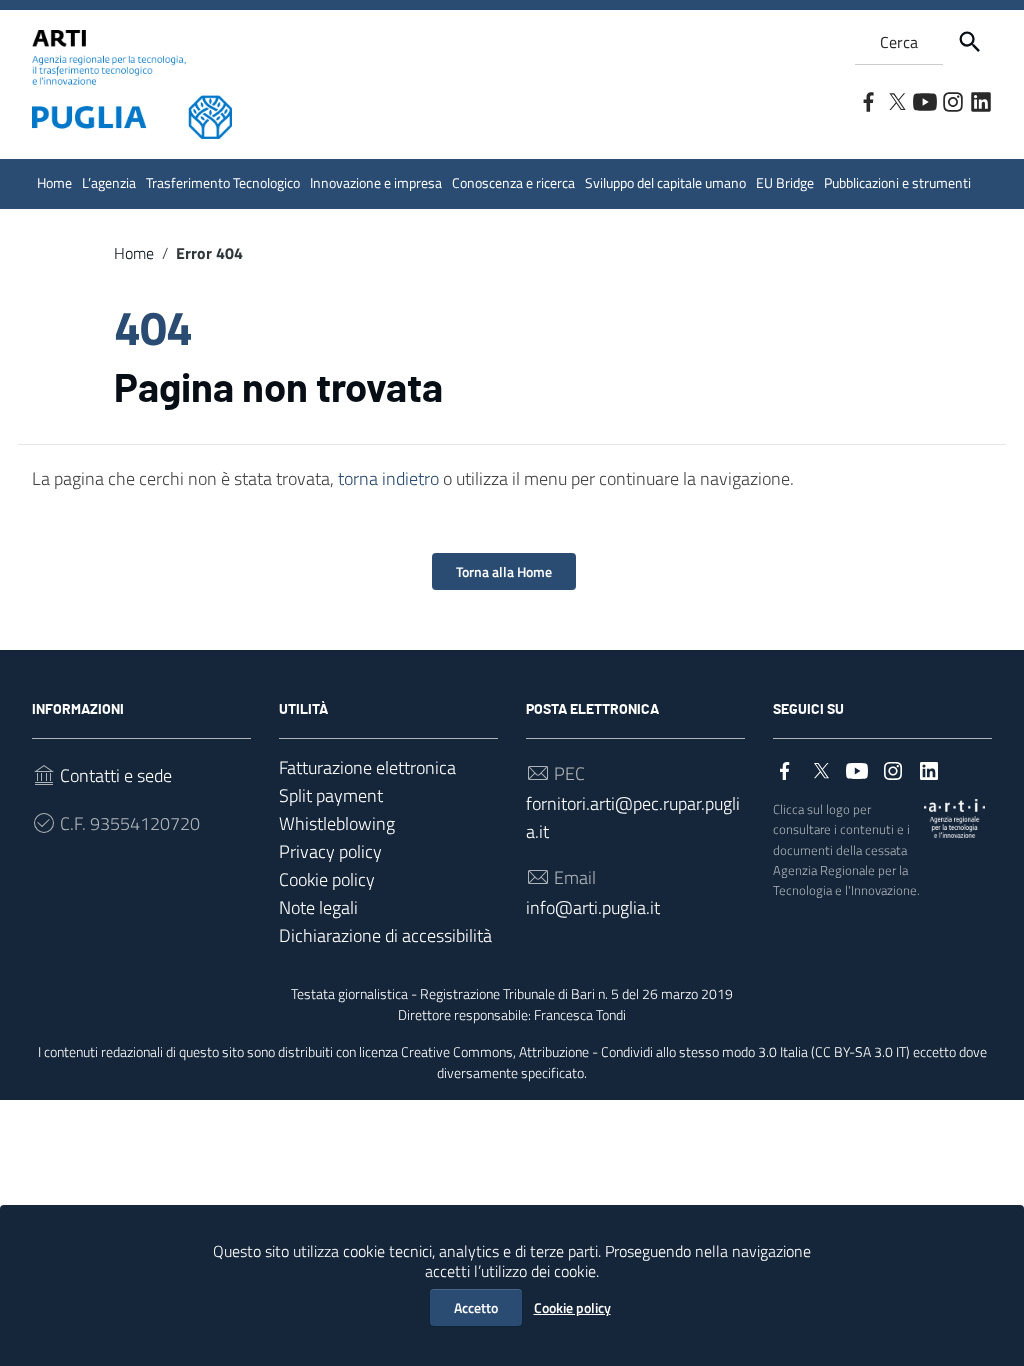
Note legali (318, 907)
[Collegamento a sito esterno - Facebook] (868, 100)
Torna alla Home (504, 571)
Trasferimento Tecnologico (223, 182)
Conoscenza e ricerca (513, 182)
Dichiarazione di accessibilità (385, 935)
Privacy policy (330, 851)
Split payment (331, 795)
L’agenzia (109, 182)
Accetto (476, 1307)
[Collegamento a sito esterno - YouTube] (924, 100)
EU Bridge (785, 182)
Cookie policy (572, 1307)
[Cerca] (970, 42)
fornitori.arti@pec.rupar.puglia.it (633, 817)
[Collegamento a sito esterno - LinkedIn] (980, 100)
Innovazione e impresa (376, 182)
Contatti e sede (116, 775)
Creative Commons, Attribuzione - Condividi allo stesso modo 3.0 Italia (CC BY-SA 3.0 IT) (655, 1052)
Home (54, 182)
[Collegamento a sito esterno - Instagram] (952, 100)
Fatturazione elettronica (367, 767)
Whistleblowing (337, 823)
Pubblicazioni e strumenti (897, 182)
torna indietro (388, 478)
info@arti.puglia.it (593, 907)
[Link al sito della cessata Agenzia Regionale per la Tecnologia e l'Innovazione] (955, 816)
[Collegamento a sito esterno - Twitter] (896, 100)
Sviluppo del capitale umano (665, 182)
